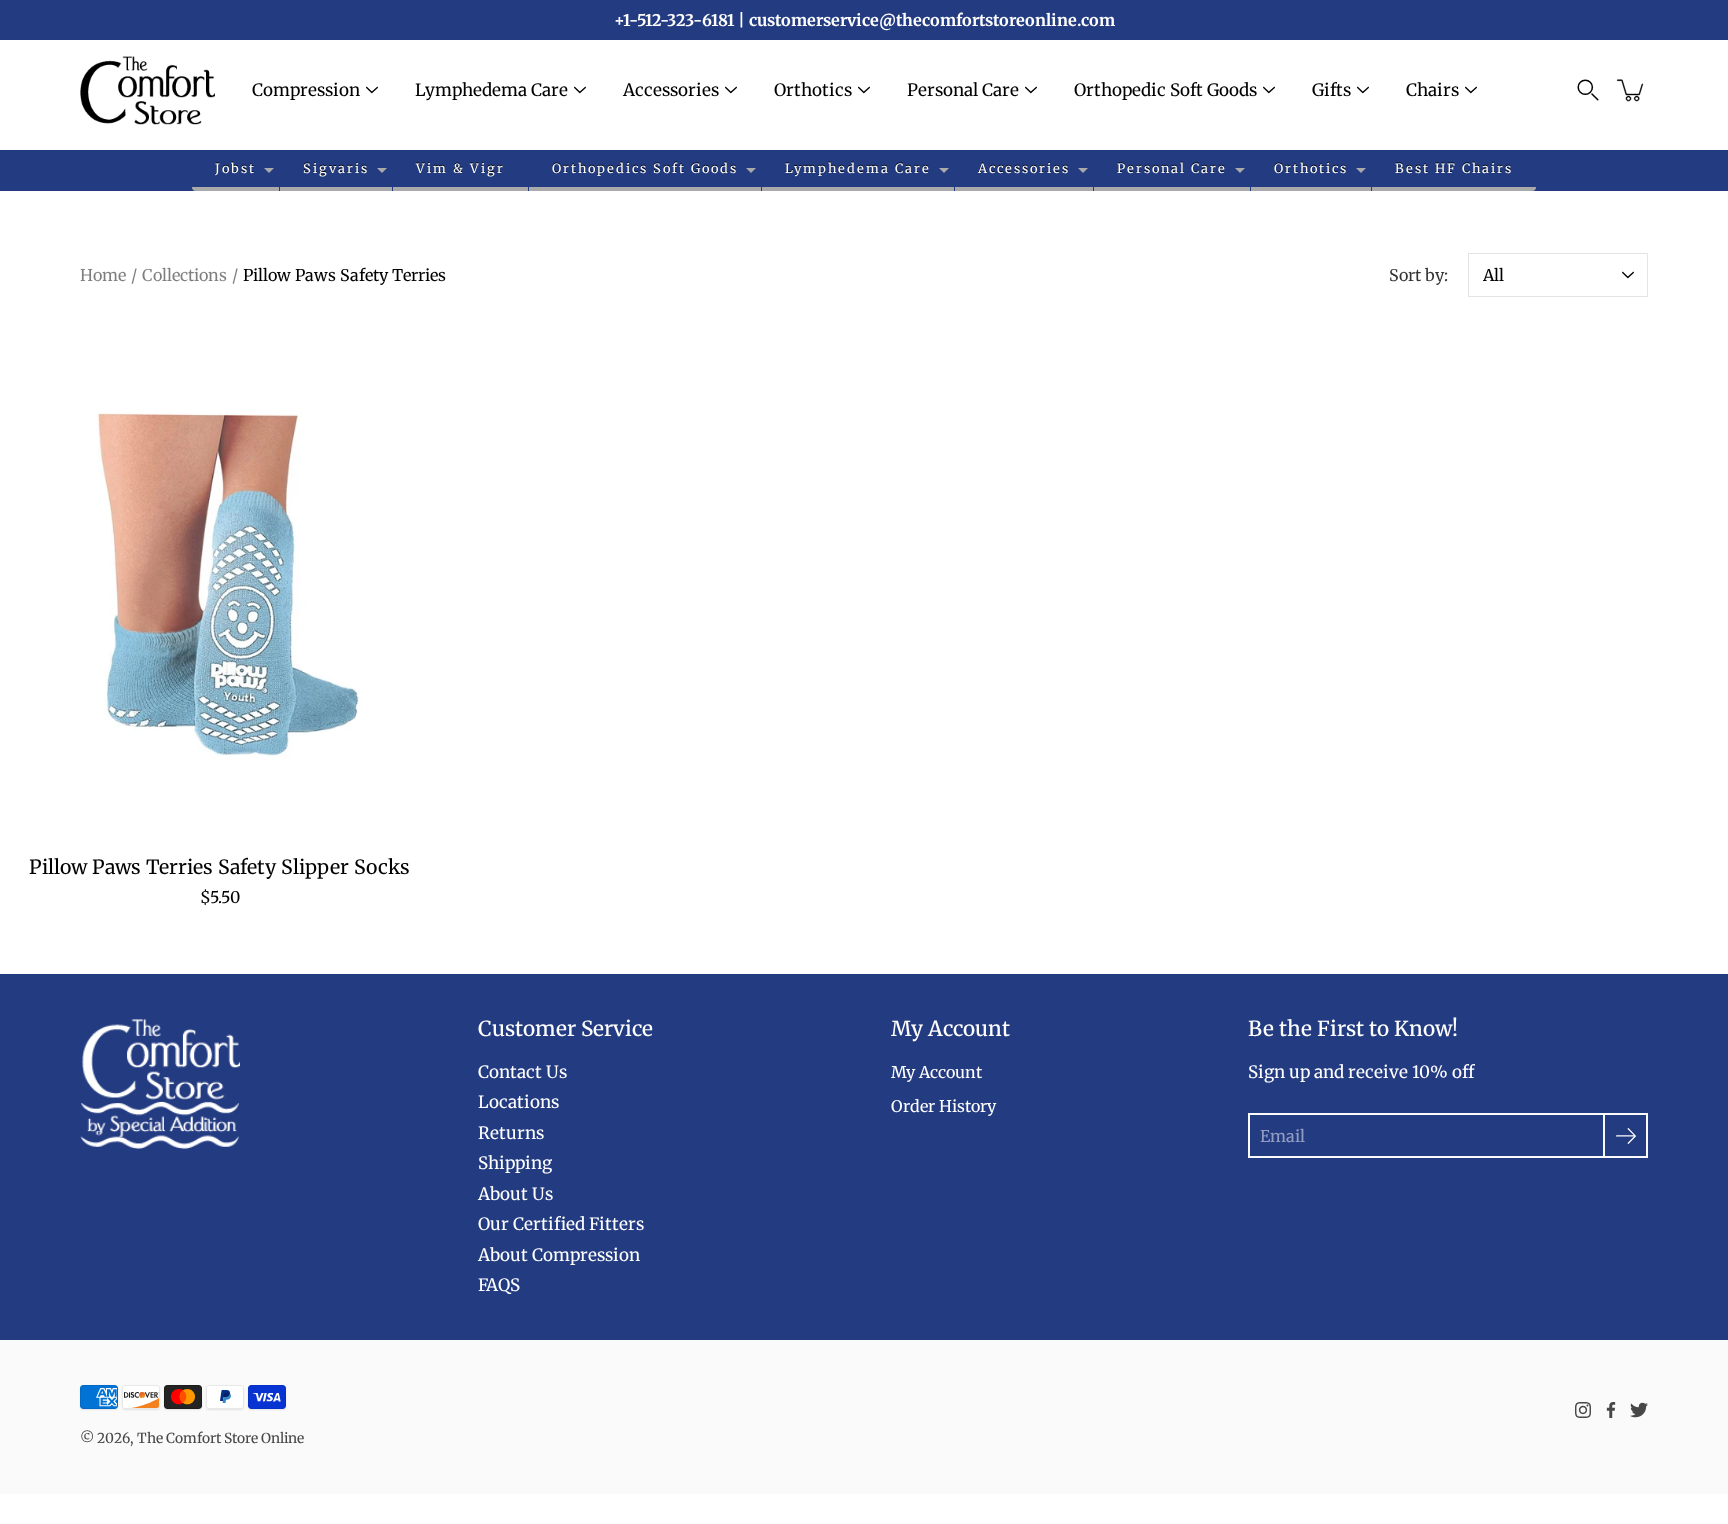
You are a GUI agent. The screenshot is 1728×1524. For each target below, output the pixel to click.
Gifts (1331, 90)
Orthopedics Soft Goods (645, 168)
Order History (943, 1106)
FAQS (499, 1285)
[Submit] (1625, 1135)
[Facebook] (1611, 1410)
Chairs (1432, 90)
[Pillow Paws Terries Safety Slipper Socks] (220, 581)
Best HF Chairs (1454, 168)
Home (103, 275)
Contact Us (522, 1072)
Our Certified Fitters (561, 1224)
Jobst (235, 168)
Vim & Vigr (460, 168)
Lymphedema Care (491, 90)
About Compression (559, 1255)
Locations (518, 1102)
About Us (515, 1194)
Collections (184, 275)
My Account (936, 1072)
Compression (306, 90)
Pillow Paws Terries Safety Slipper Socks (219, 867)
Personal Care (963, 90)
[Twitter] (1639, 1410)
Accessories (671, 90)
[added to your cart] (1632, 90)
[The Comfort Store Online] (147, 90)
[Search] (1588, 90)
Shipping (515, 1163)
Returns (511, 1133)
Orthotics (813, 90)
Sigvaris (336, 168)
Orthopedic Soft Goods (1165, 90)
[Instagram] (1583, 1410)
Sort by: (1418, 275)
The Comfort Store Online (220, 1438)
